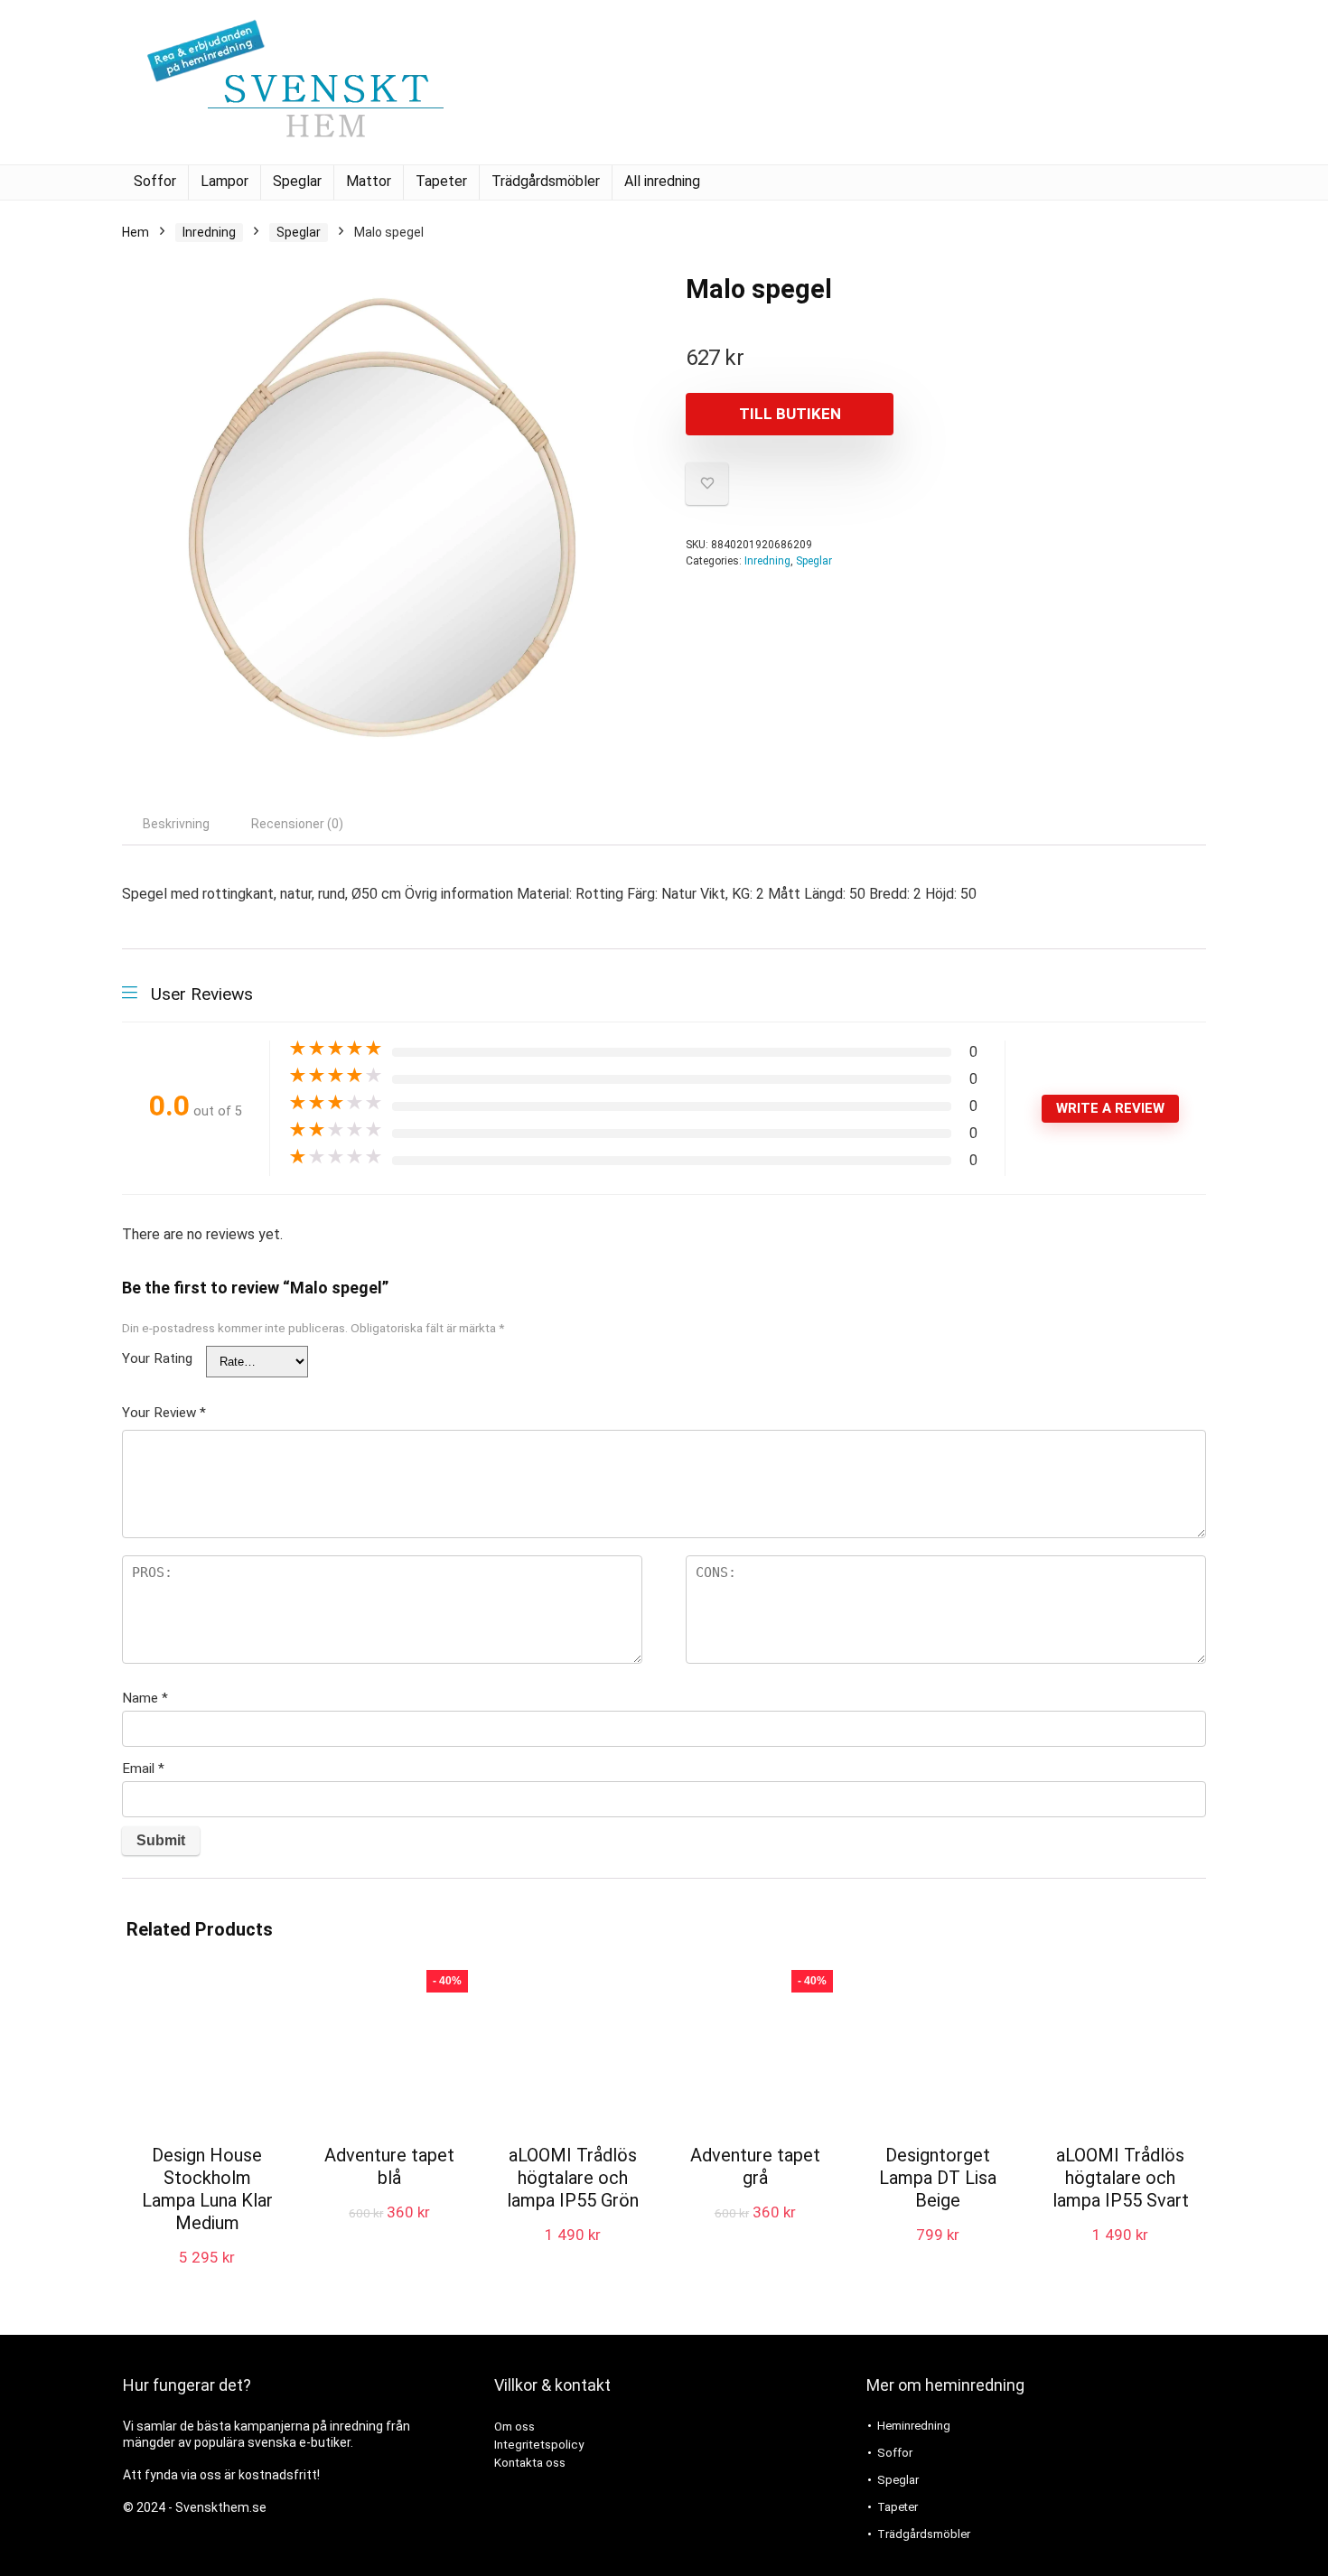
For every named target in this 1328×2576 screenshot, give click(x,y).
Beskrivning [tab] (176, 824)
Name (145, 1698)
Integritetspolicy (539, 2445)
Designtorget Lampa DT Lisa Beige (938, 2178)
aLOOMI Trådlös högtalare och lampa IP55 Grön (573, 2178)
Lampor (224, 181)
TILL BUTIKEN (790, 414)
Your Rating (157, 1358)
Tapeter (441, 181)
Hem (136, 232)
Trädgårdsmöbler (546, 181)
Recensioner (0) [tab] (297, 824)
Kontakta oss (530, 2463)
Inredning (209, 232)
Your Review (164, 1413)
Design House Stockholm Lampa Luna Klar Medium (207, 2189)
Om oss (514, 2427)
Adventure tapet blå (389, 2166)
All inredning (662, 181)
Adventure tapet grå (755, 2166)
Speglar (297, 181)
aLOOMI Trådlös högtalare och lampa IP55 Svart (1121, 2178)
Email (143, 1769)
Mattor (369, 181)
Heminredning (914, 2426)
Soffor (155, 181)
